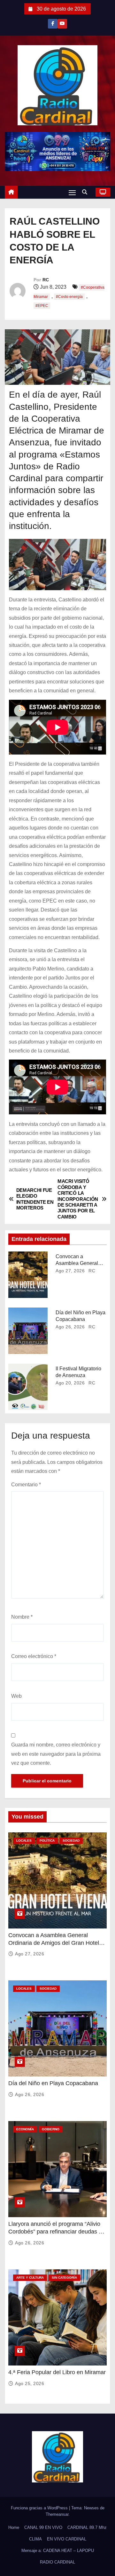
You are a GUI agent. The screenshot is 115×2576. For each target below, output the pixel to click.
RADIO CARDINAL (57, 2562)
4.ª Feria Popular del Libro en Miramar (57, 2372)
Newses (91, 2508)
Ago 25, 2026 (30, 2383)
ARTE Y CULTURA (30, 2278)
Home (14, 2527)
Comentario (26, 1485)
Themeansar (57, 2514)
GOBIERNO (51, 2129)
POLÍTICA (47, 1841)
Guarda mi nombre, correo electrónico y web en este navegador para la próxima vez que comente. (56, 1754)
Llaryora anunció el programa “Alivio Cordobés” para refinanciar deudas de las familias (57, 2232)
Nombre (22, 1617)
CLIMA (35, 2539)
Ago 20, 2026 (70, 1383)
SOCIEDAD (71, 1841)
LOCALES (24, 1841)
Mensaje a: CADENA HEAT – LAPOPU (58, 2551)
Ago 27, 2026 (70, 1271)
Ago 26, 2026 (70, 1327)
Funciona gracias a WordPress (40, 2508)
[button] (86, 192)
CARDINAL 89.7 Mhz (87, 2527)
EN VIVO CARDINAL (67, 2539)
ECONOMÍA (25, 2129)
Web (16, 1696)
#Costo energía (69, 297)
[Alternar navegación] (72, 192)
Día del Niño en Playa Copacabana (53, 2083)
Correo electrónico (34, 1656)
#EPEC (42, 306)
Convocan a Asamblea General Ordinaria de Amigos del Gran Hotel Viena (54, 1943)
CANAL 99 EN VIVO (43, 2527)
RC (46, 280)
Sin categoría (64, 2278)
